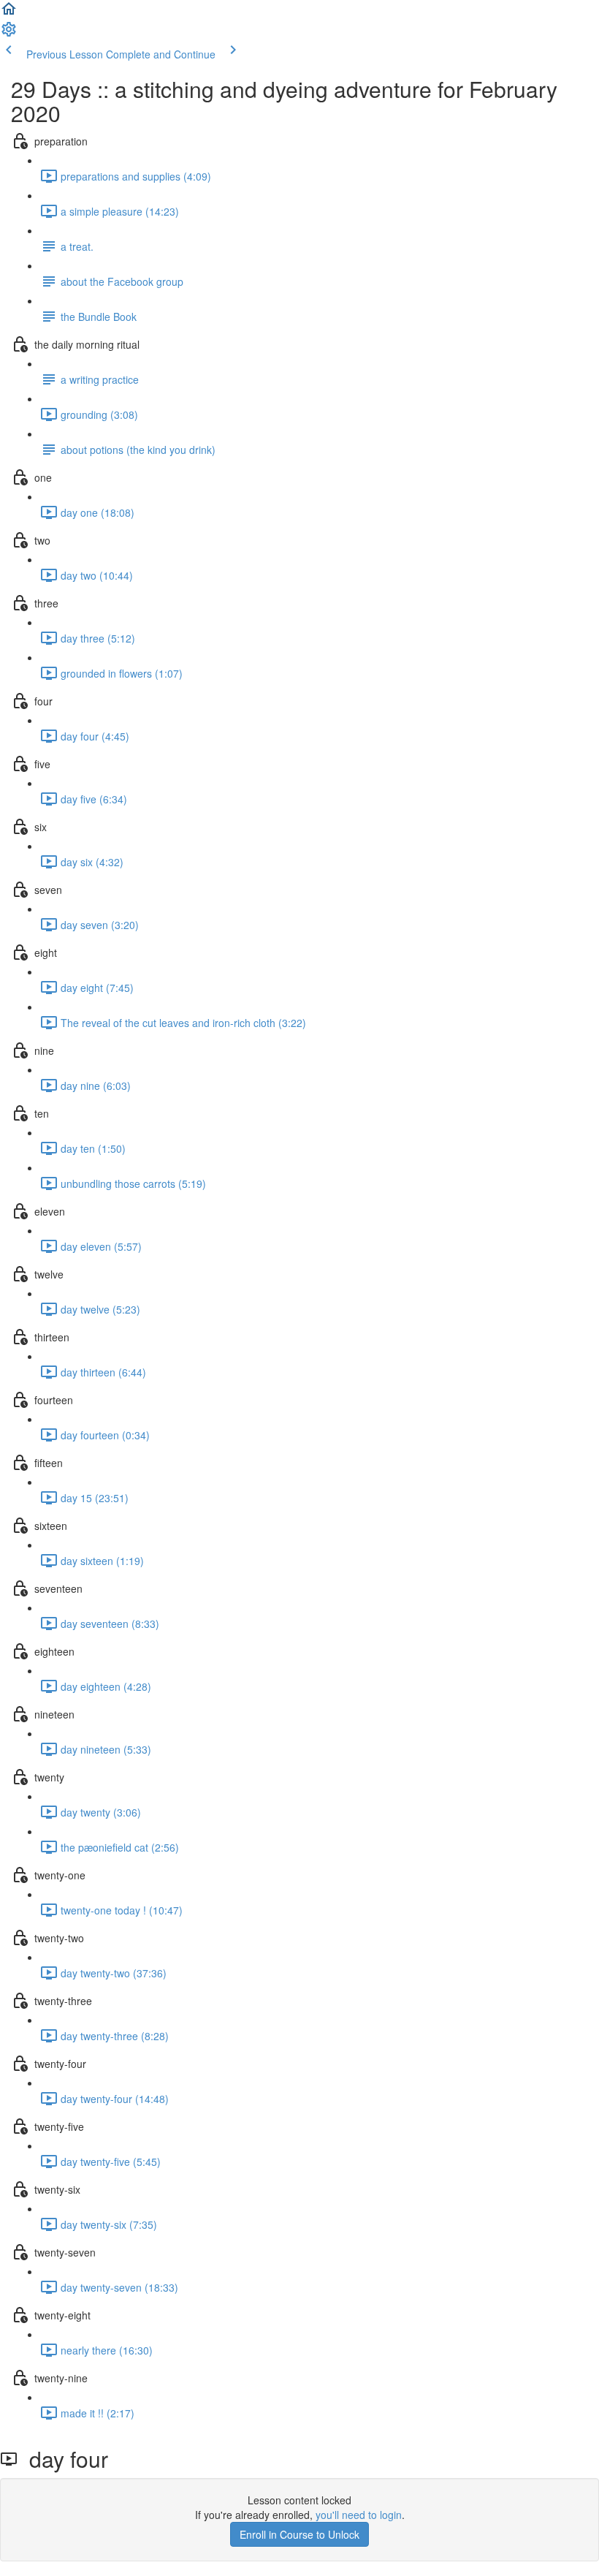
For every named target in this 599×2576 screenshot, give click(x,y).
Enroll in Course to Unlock (299, 2534)
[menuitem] (9, 34)
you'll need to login (359, 2515)
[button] (9, 13)
